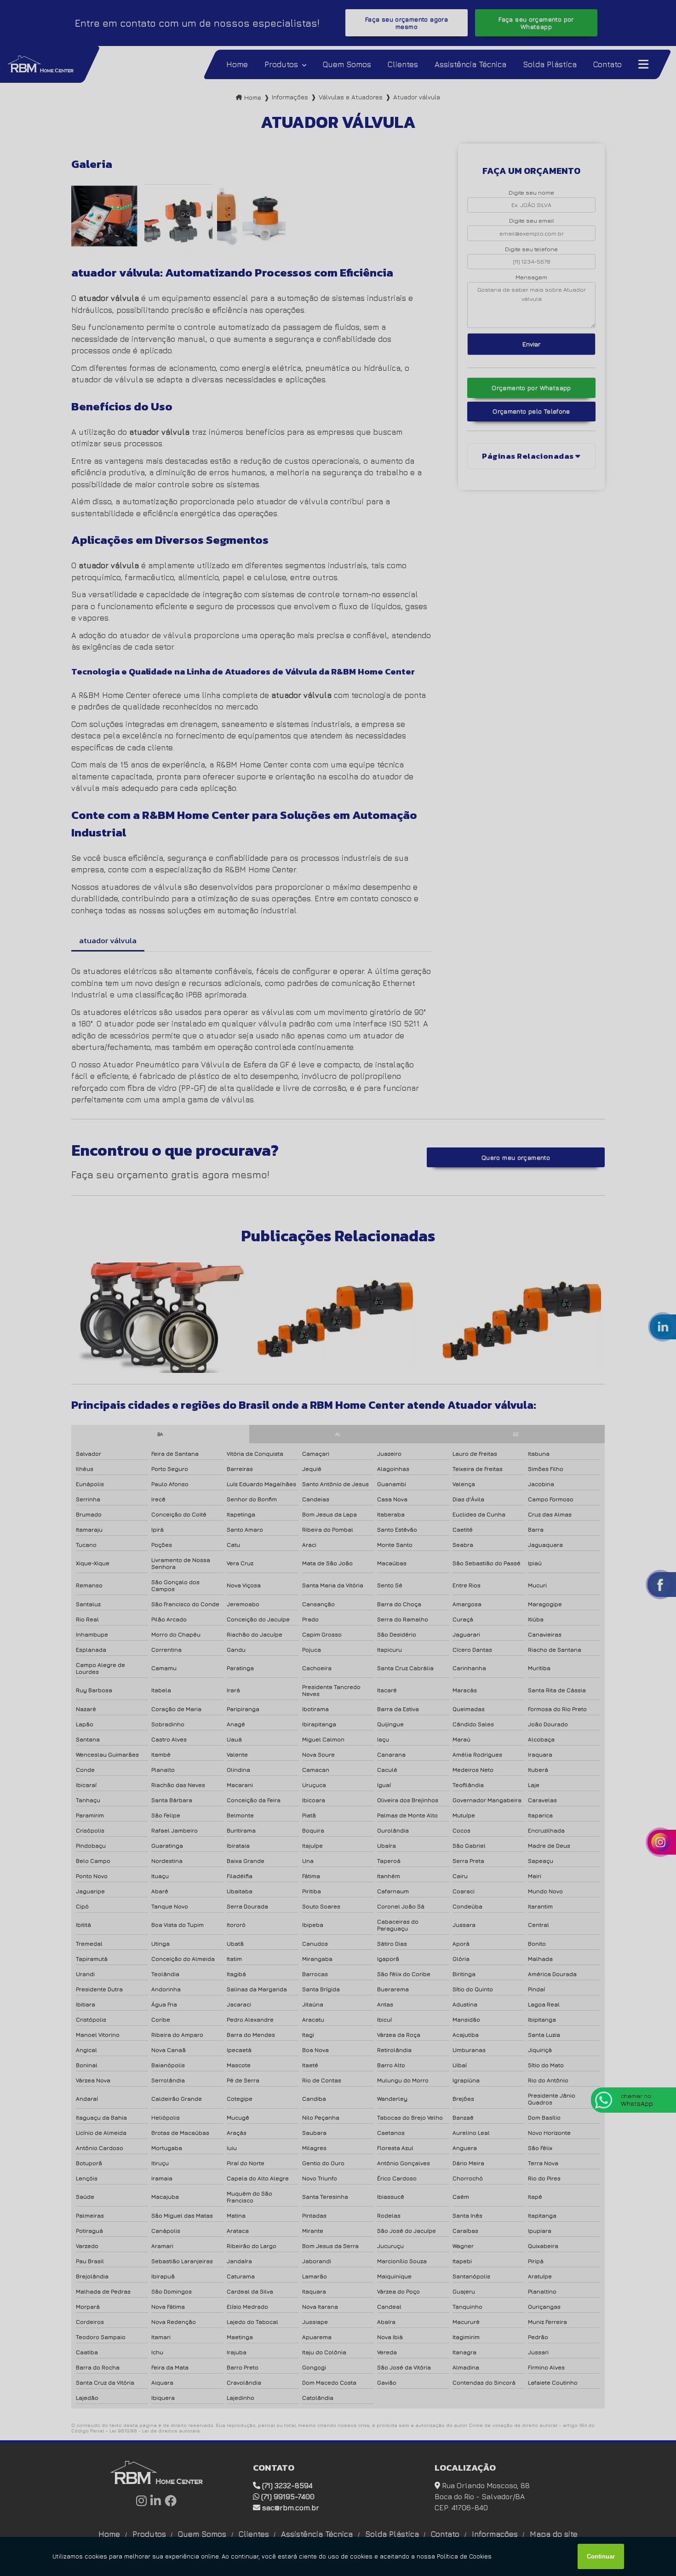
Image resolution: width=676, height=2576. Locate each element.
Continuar (601, 2556)
